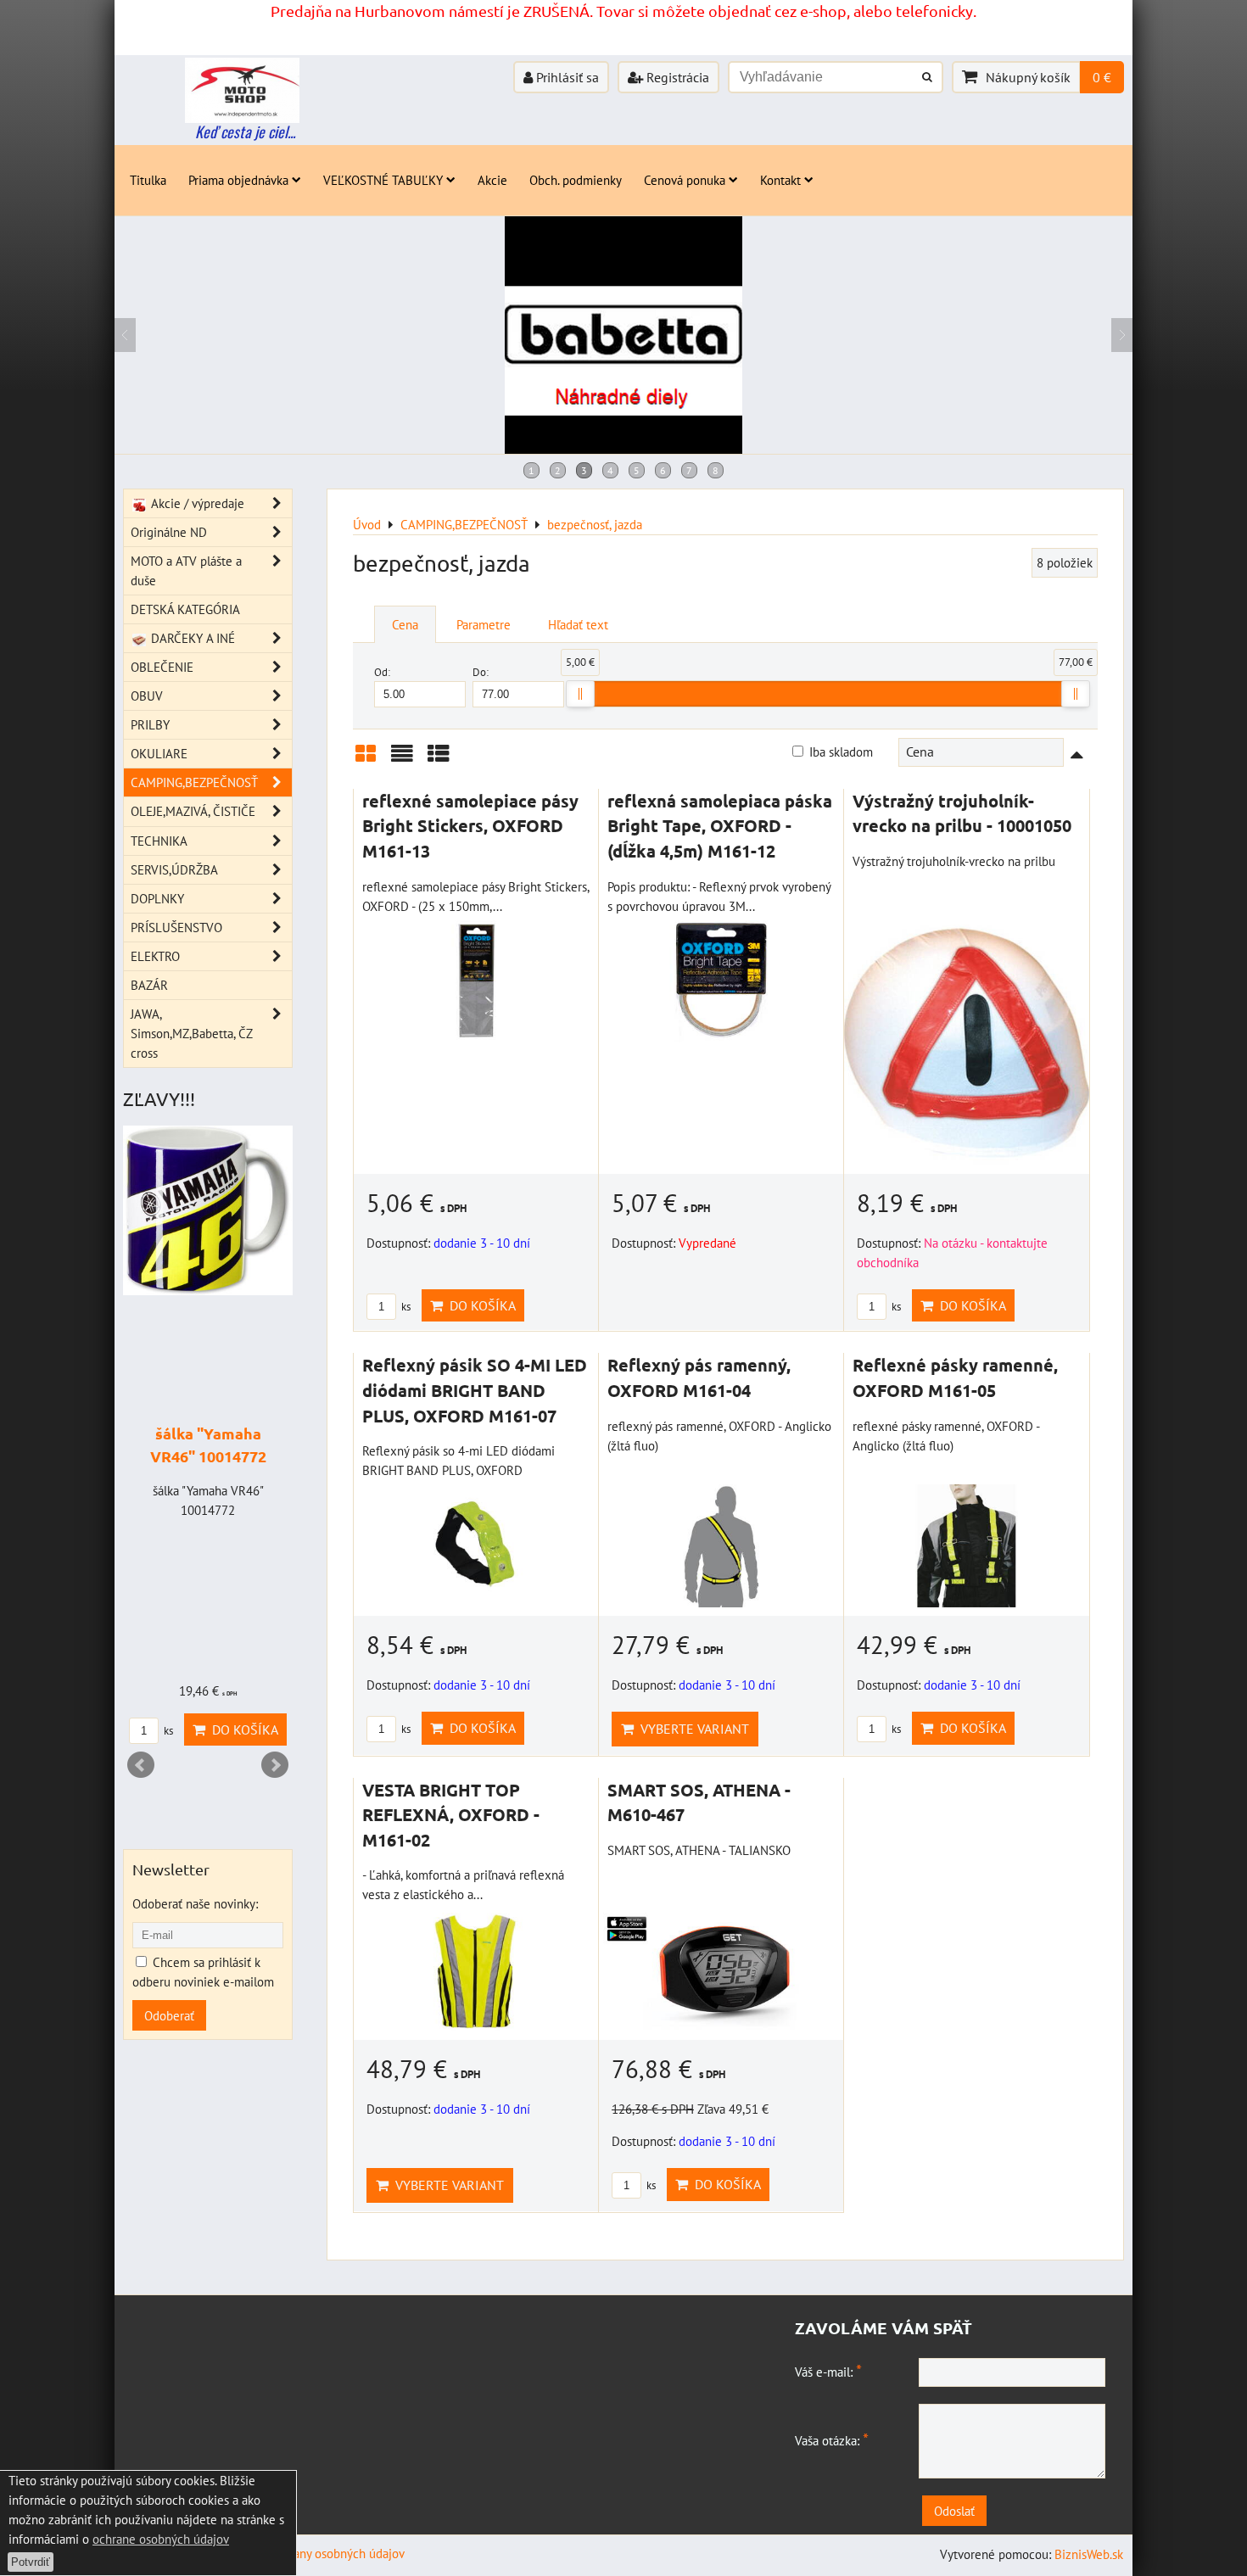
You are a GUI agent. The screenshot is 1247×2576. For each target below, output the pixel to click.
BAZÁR (149, 985)
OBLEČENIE (162, 667)
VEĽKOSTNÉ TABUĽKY (383, 180)
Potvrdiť (31, 2562)
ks (405, 1307)
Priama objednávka (238, 180)
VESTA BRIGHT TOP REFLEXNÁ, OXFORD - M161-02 (451, 1815)
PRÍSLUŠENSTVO (176, 927)
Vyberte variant (691, 1729)
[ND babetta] (623, 449)
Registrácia (676, 77)
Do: (481, 672)
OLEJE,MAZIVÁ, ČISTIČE (193, 811)
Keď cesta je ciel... (245, 131)
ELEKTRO (155, 956)
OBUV (147, 696)
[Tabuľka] (439, 760)
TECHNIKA (159, 841)
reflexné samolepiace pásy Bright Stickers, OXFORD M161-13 (470, 826)
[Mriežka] (366, 760)
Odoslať (954, 2511)
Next (275, 1765)
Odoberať (169, 2015)
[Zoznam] (402, 760)
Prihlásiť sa (566, 77)
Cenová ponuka (685, 180)
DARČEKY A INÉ (191, 638)
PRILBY (150, 724)
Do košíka (479, 1305)
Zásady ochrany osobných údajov (318, 2553)
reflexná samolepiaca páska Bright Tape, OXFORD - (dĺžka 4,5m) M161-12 (720, 826)
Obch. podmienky (576, 180)
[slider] (580, 694)
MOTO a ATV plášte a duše (186, 570)
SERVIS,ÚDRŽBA (174, 869)
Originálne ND (169, 532)
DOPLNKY (157, 898)
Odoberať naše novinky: (195, 1903)
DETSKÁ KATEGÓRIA (185, 609)
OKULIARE (159, 753)
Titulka (148, 180)
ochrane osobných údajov (161, 2539)
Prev (141, 1765)
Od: (382, 672)
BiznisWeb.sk (1089, 2554)
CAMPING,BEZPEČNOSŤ (194, 782)
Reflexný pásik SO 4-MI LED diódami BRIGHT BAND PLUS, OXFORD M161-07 (475, 1390)
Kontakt (780, 180)
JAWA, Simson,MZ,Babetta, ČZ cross (191, 1033)
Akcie (492, 180)
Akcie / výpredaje (196, 503)
